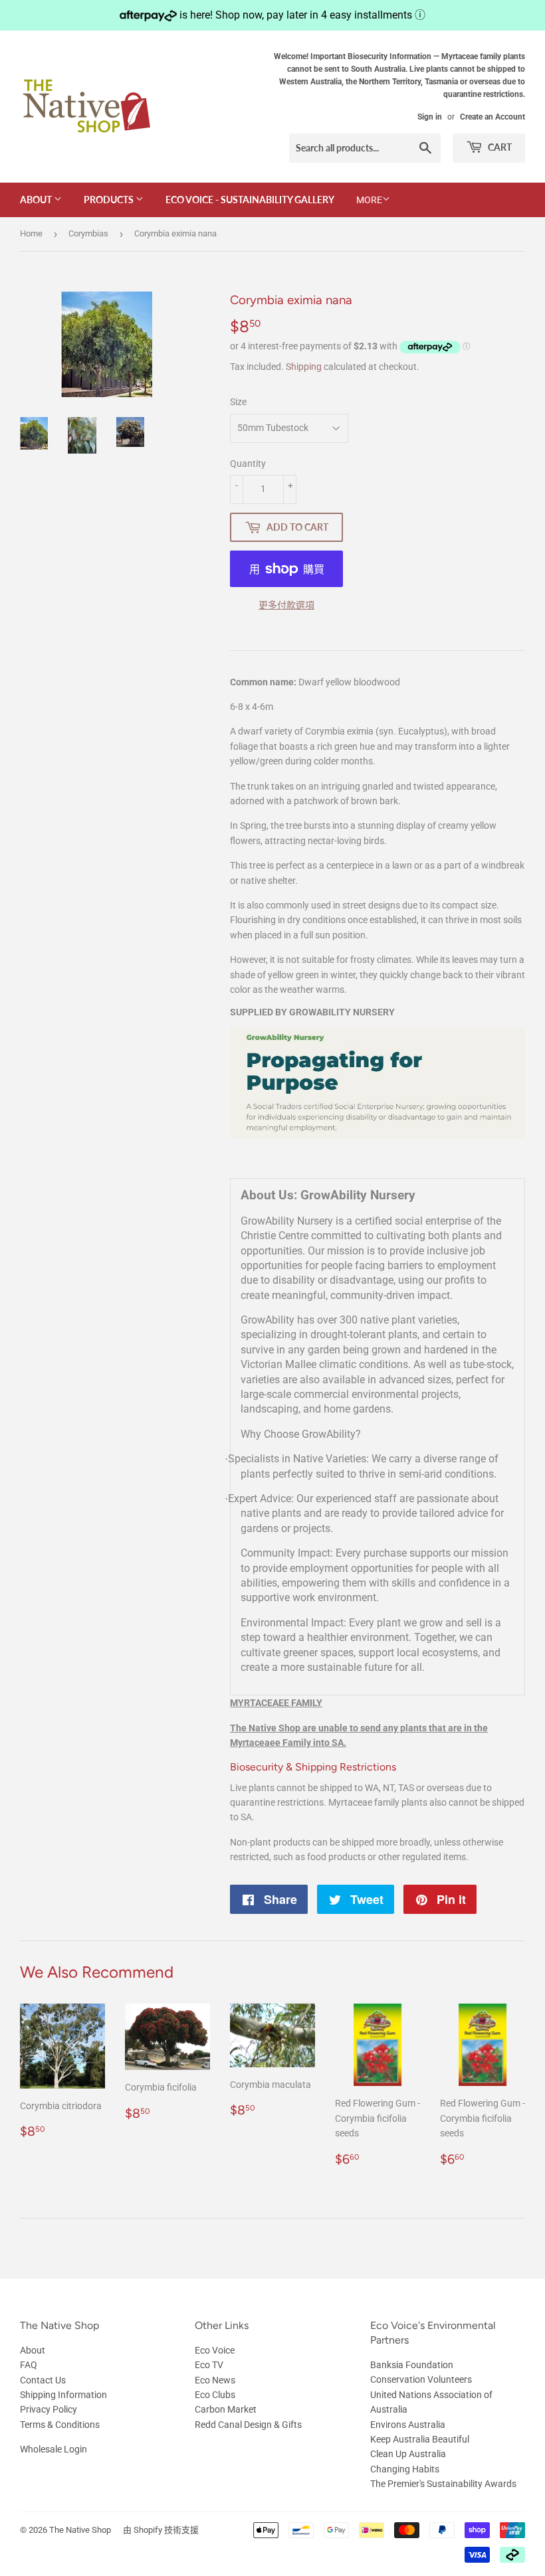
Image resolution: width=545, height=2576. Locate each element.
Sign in (430, 117)
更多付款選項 (286, 605)
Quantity (248, 464)
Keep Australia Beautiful (420, 2439)
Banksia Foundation (412, 2365)
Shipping (304, 367)
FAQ (29, 2365)
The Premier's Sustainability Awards (443, 2484)
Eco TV (209, 2365)
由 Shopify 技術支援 (161, 2530)
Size (238, 402)
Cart (499, 147)
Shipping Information (63, 2395)
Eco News (215, 2380)
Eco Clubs (215, 2395)
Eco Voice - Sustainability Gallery (250, 200)
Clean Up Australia (408, 2454)
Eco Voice (215, 2350)
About (37, 200)
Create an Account (492, 117)
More (369, 200)
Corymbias (88, 233)
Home (31, 233)
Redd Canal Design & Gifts (248, 2425)
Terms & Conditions (60, 2425)
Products (110, 200)
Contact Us (43, 2380)
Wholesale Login (54, 2449)
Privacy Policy (49, 2409)
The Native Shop (80, 2530)
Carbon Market (226, 2409)
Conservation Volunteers (421, 2379)
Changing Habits (405, 2469)
